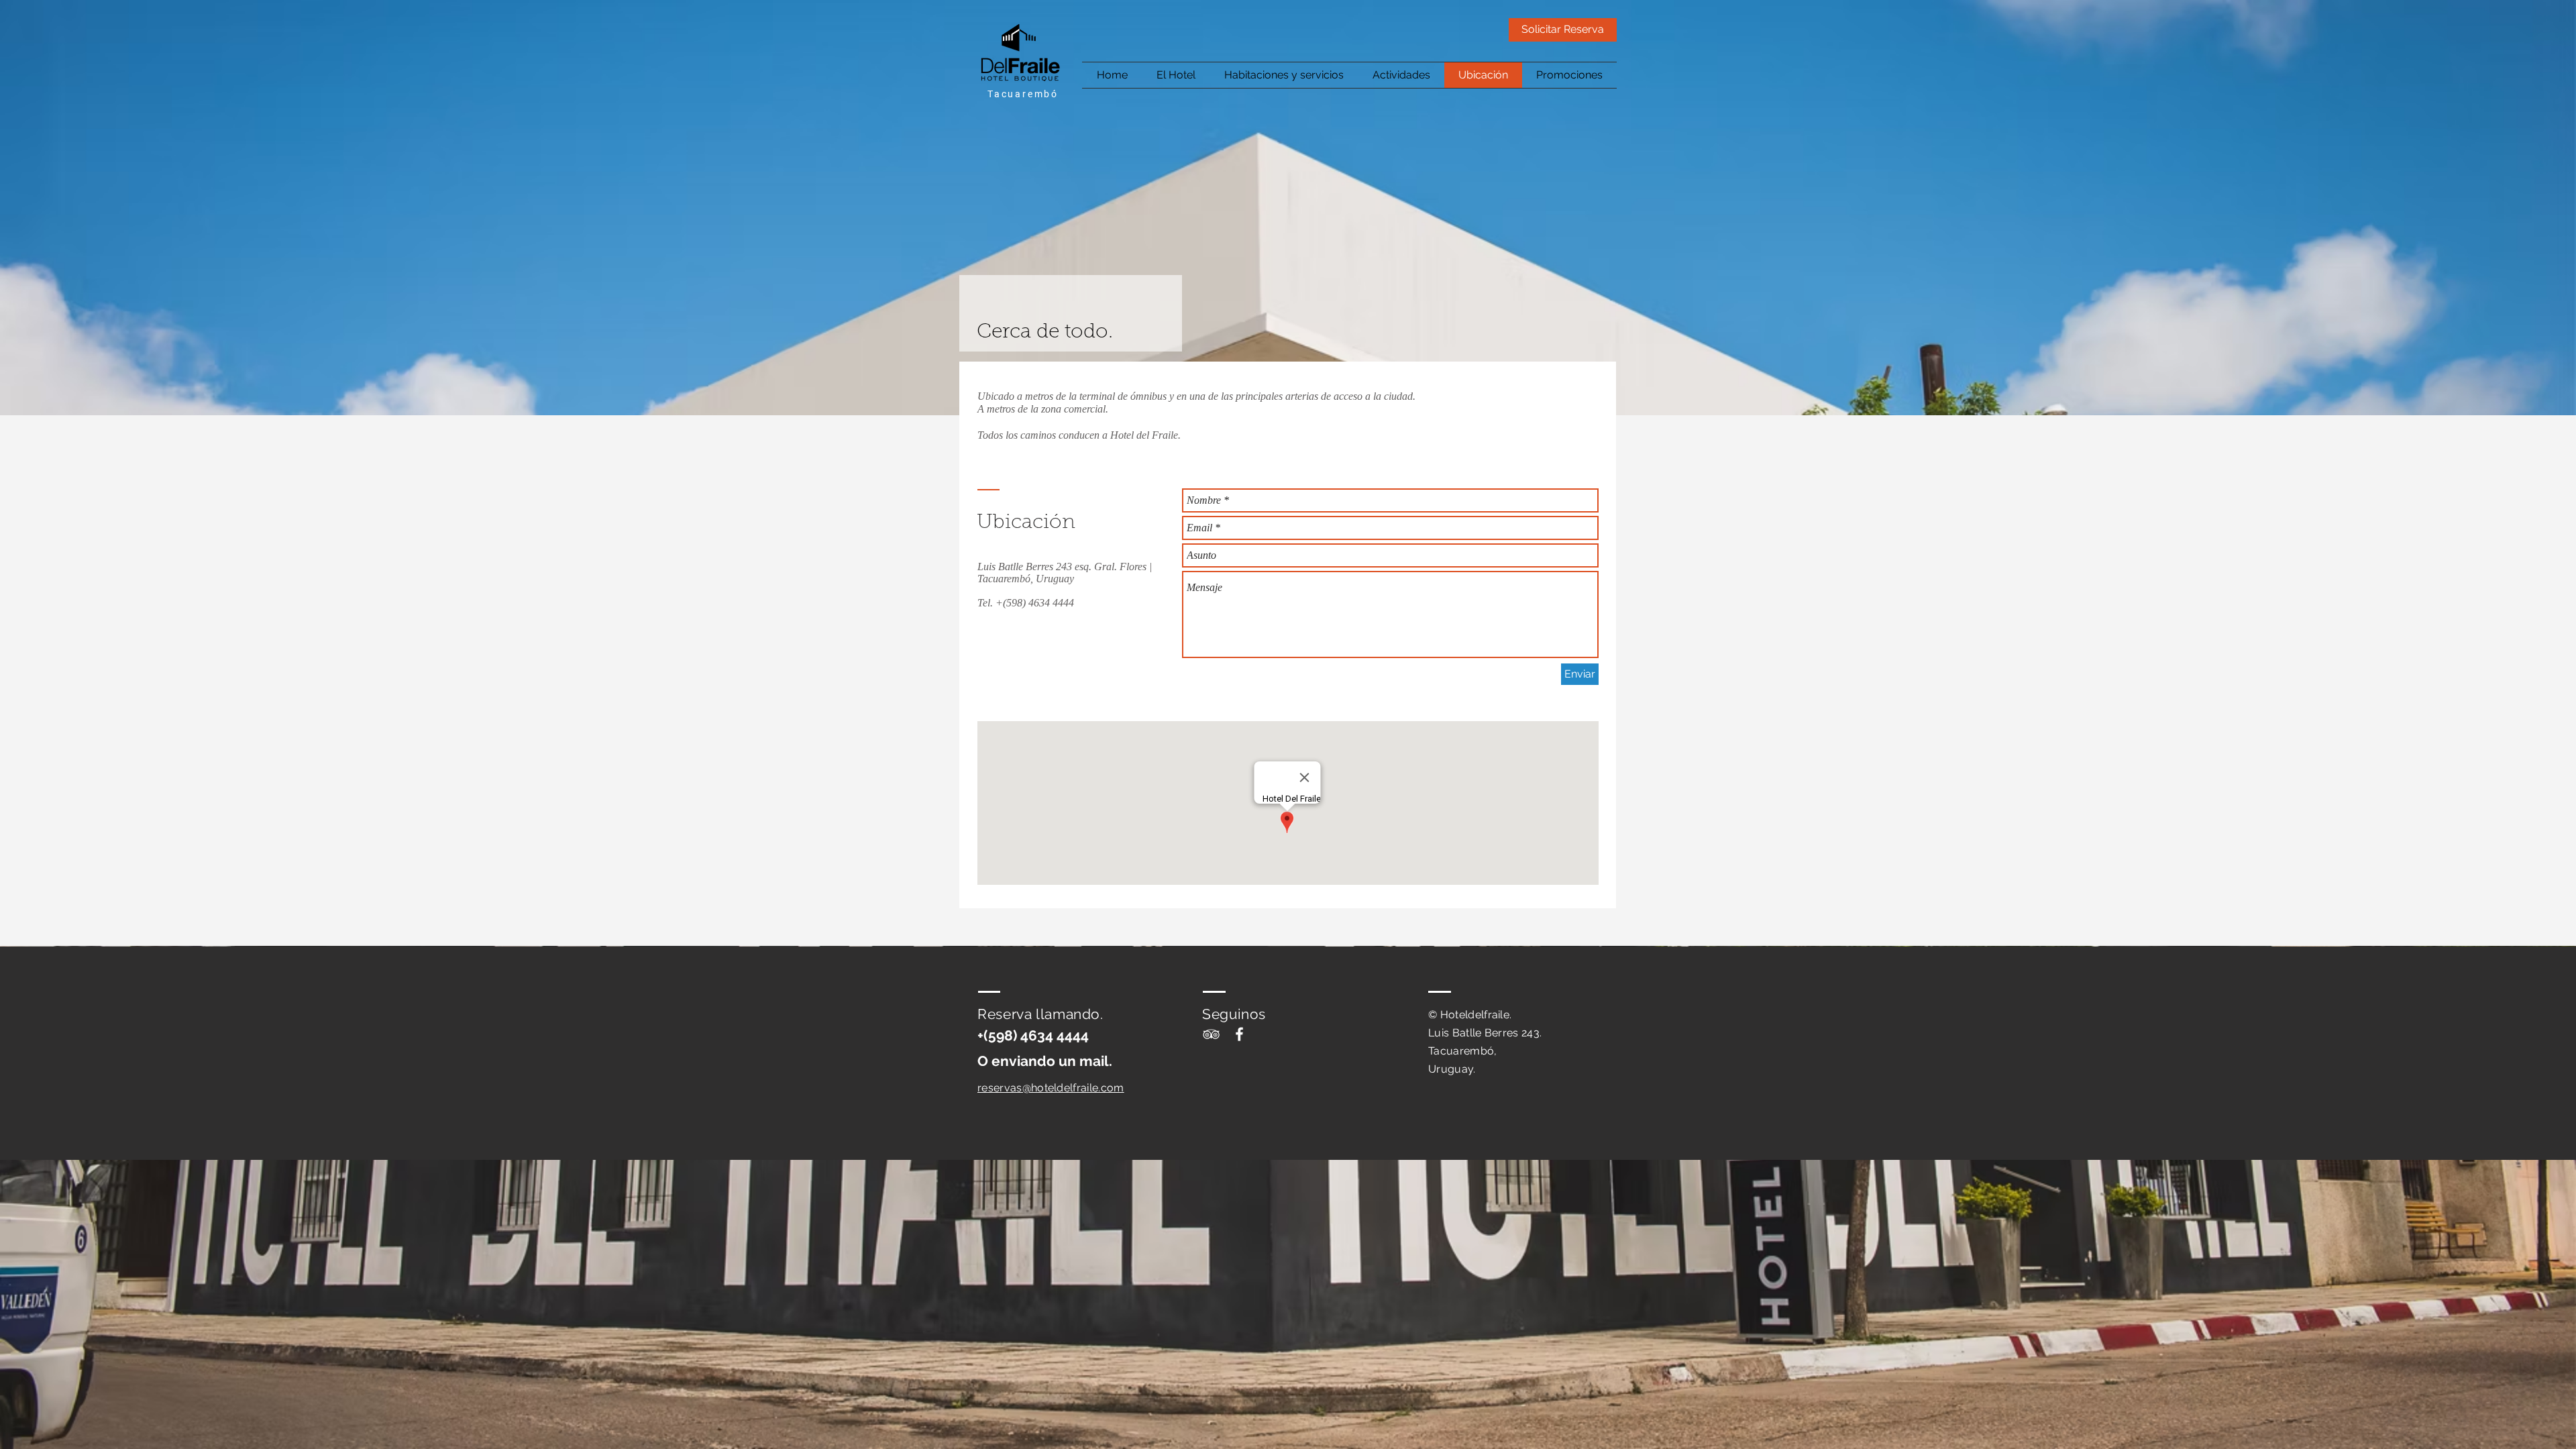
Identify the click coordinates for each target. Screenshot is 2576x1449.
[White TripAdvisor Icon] (1211, 1034)
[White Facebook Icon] (1239, 1034)
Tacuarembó (1023, 94)
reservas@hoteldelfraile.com (1051, 1088)
